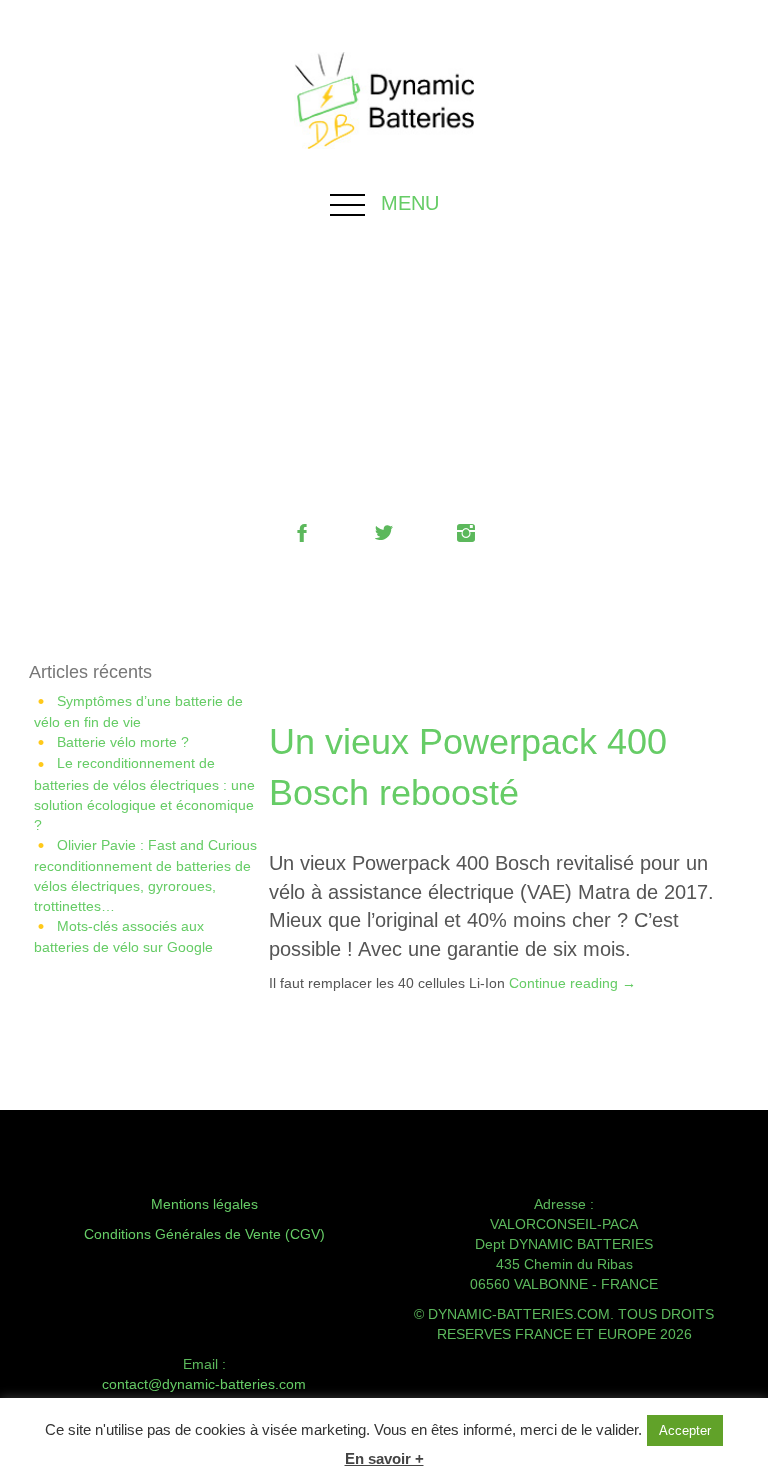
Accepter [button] (685, 1430)
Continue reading (572, 983)
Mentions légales (204, 1204)
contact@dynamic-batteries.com (204, 1384)
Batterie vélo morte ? (123, 742)
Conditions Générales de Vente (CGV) (204, 1234)
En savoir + (384, 1458)
